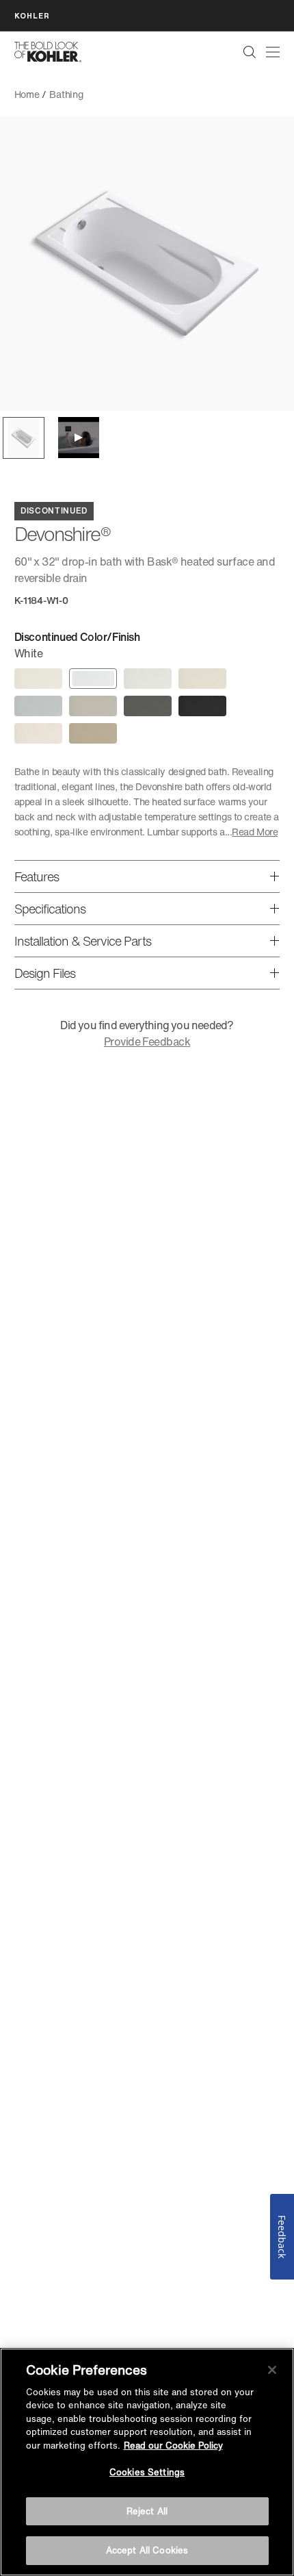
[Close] (272, 2370)
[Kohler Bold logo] (48, 52)
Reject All (147, 2511)
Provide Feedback (147, 1041)
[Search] (250, 52)
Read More (255, 832)
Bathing (66, 94)
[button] (24, 438)
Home (27, 94)
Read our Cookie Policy (173, 2446)
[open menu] (273, 52)
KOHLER (32, 15)
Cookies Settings (147, 2472)
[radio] (38, 679)
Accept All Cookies (147, 2550)
